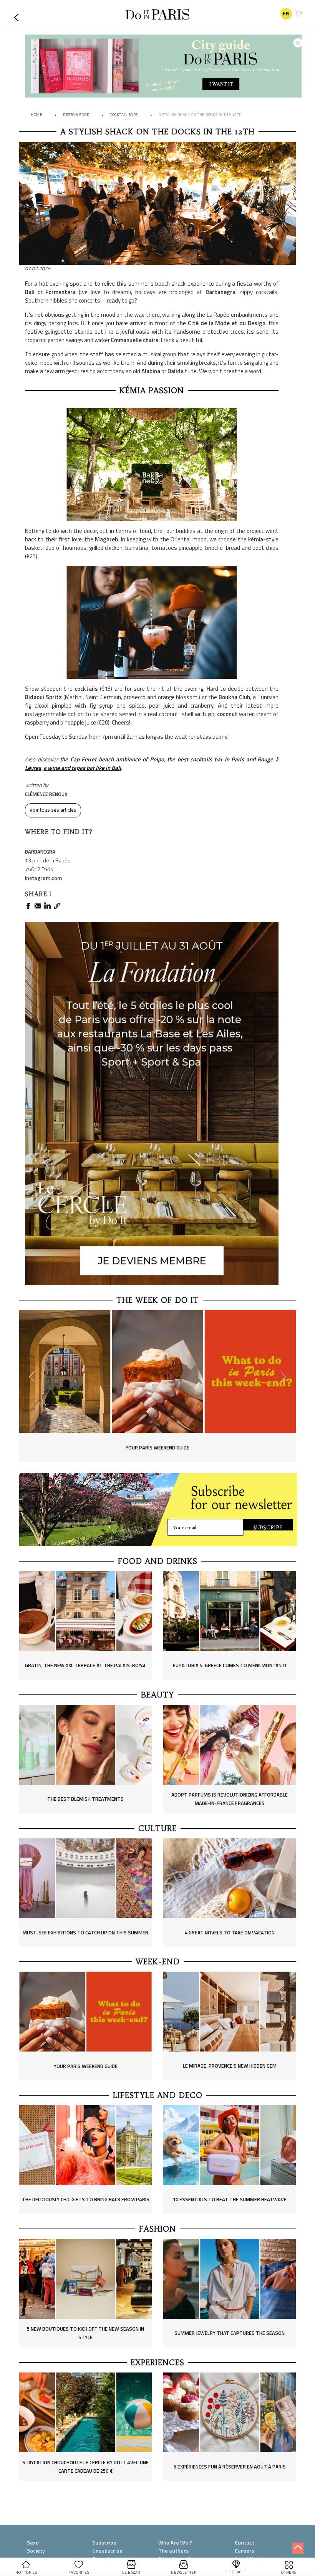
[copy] (57, 906)
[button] (18, 14)
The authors (173, 2550)
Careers (245, 2550)
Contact (245, 2542)
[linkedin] (47, 906)
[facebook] (28, 906)
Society (36, 2550)
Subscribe (104, 2542)
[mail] (38, 906)
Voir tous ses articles (53, 810)
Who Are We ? (175, 2542)
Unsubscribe (107, 2550)
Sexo (33, 2542)
